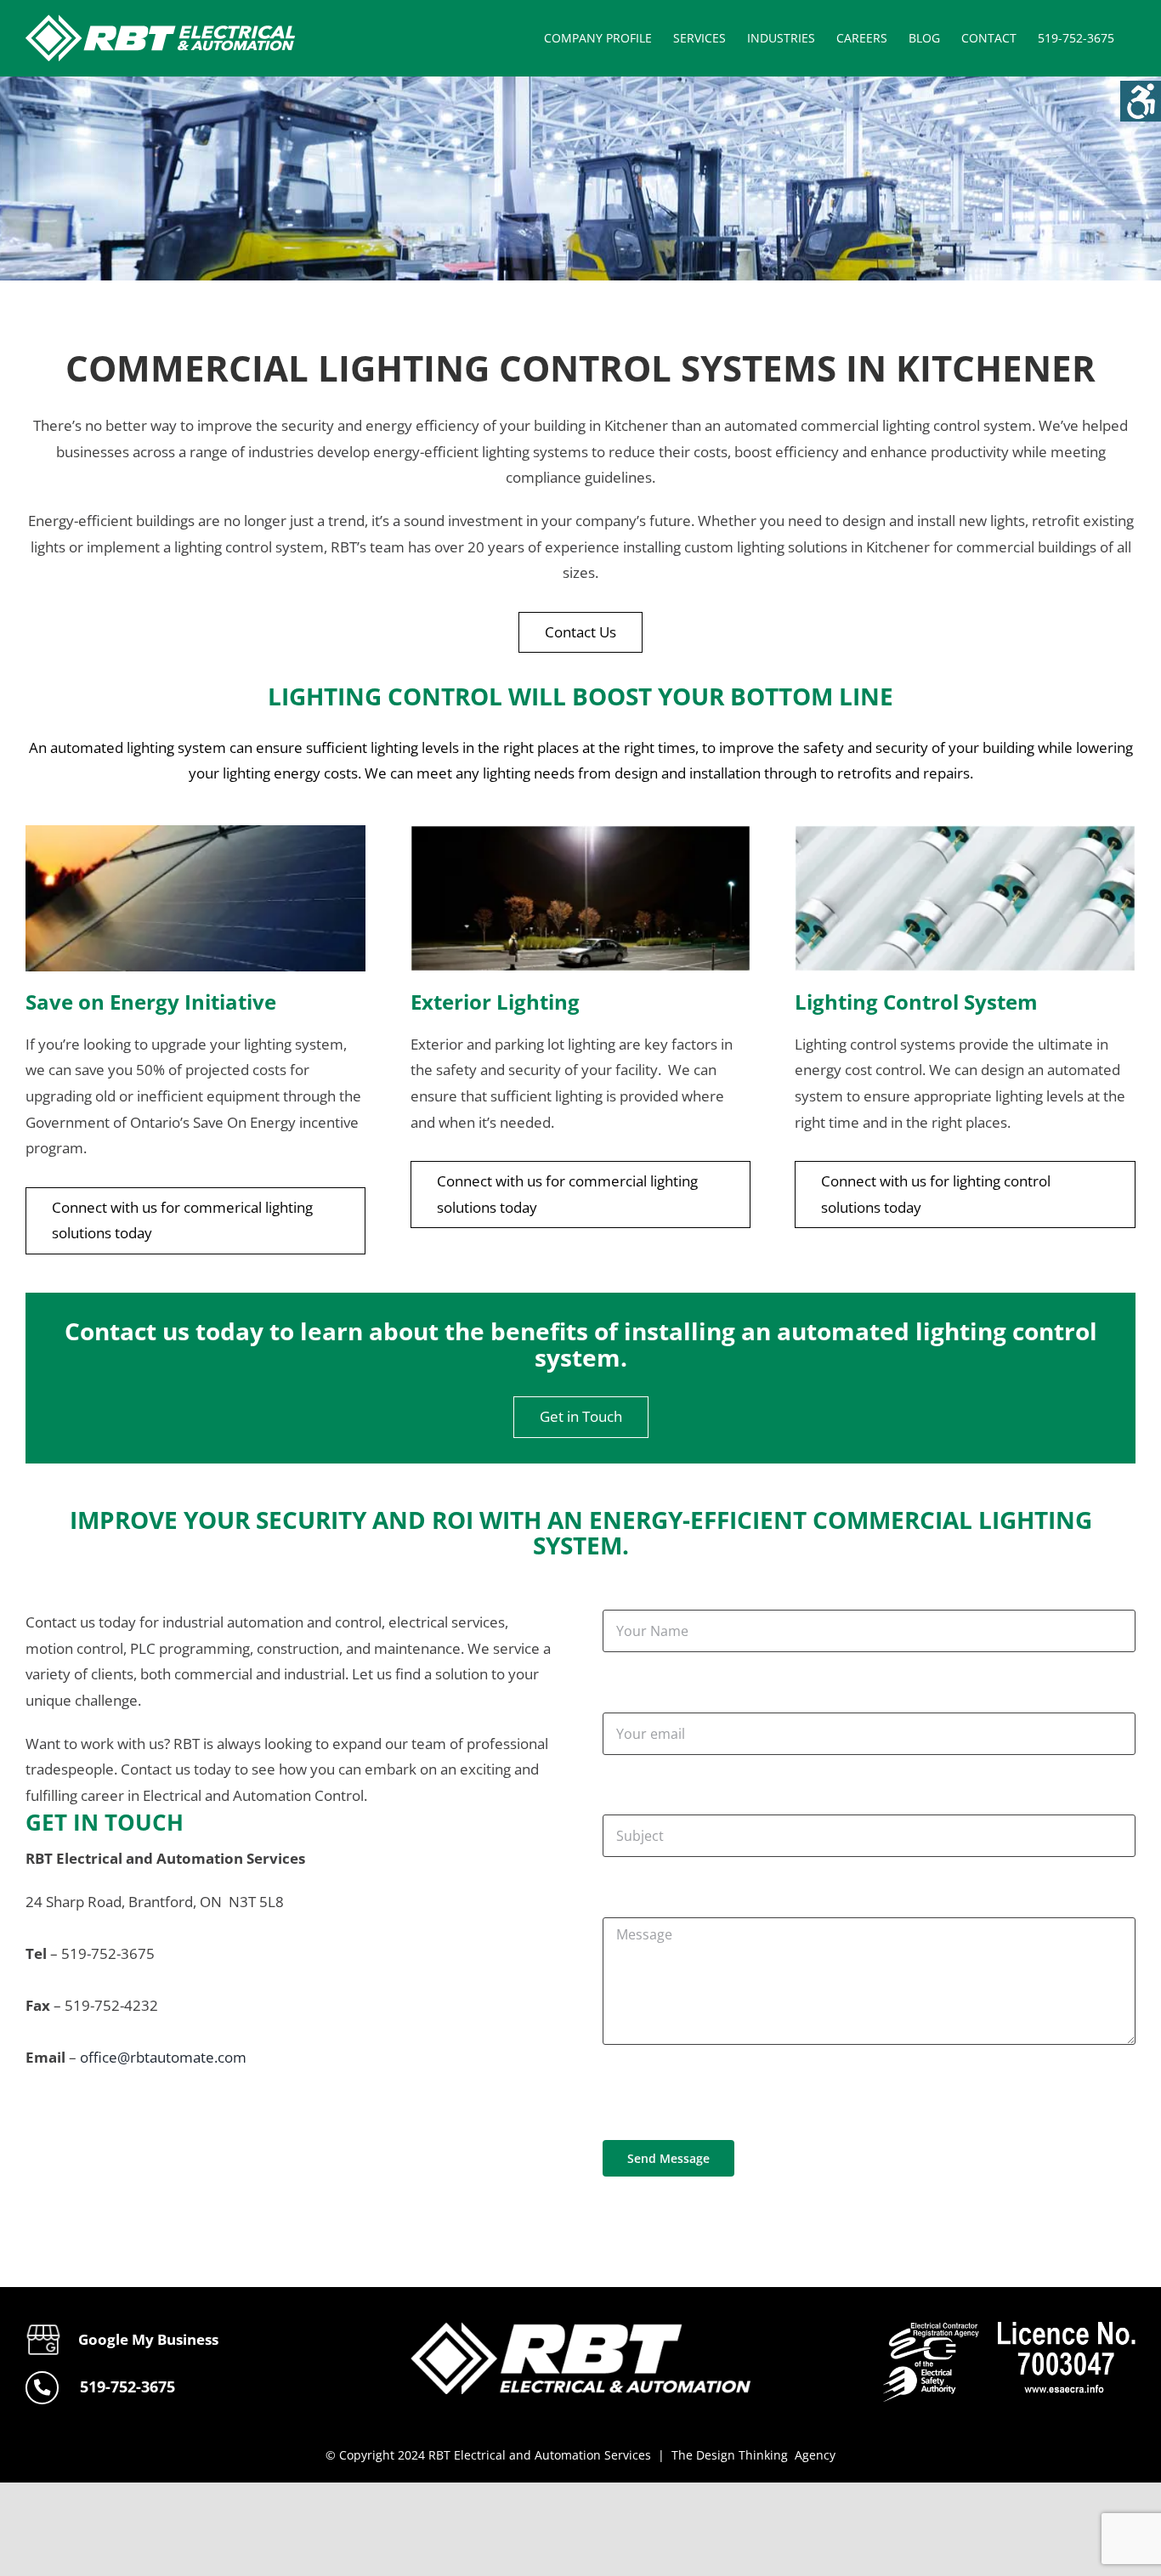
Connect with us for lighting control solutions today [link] (936, 1194)
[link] (1141, 101)
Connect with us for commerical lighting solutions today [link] (182, 1220)
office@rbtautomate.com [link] (163, 2057)
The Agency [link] (753, 2455)
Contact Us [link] (580, 632)
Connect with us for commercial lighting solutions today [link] (567, 1194)
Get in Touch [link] (581, 1416)
